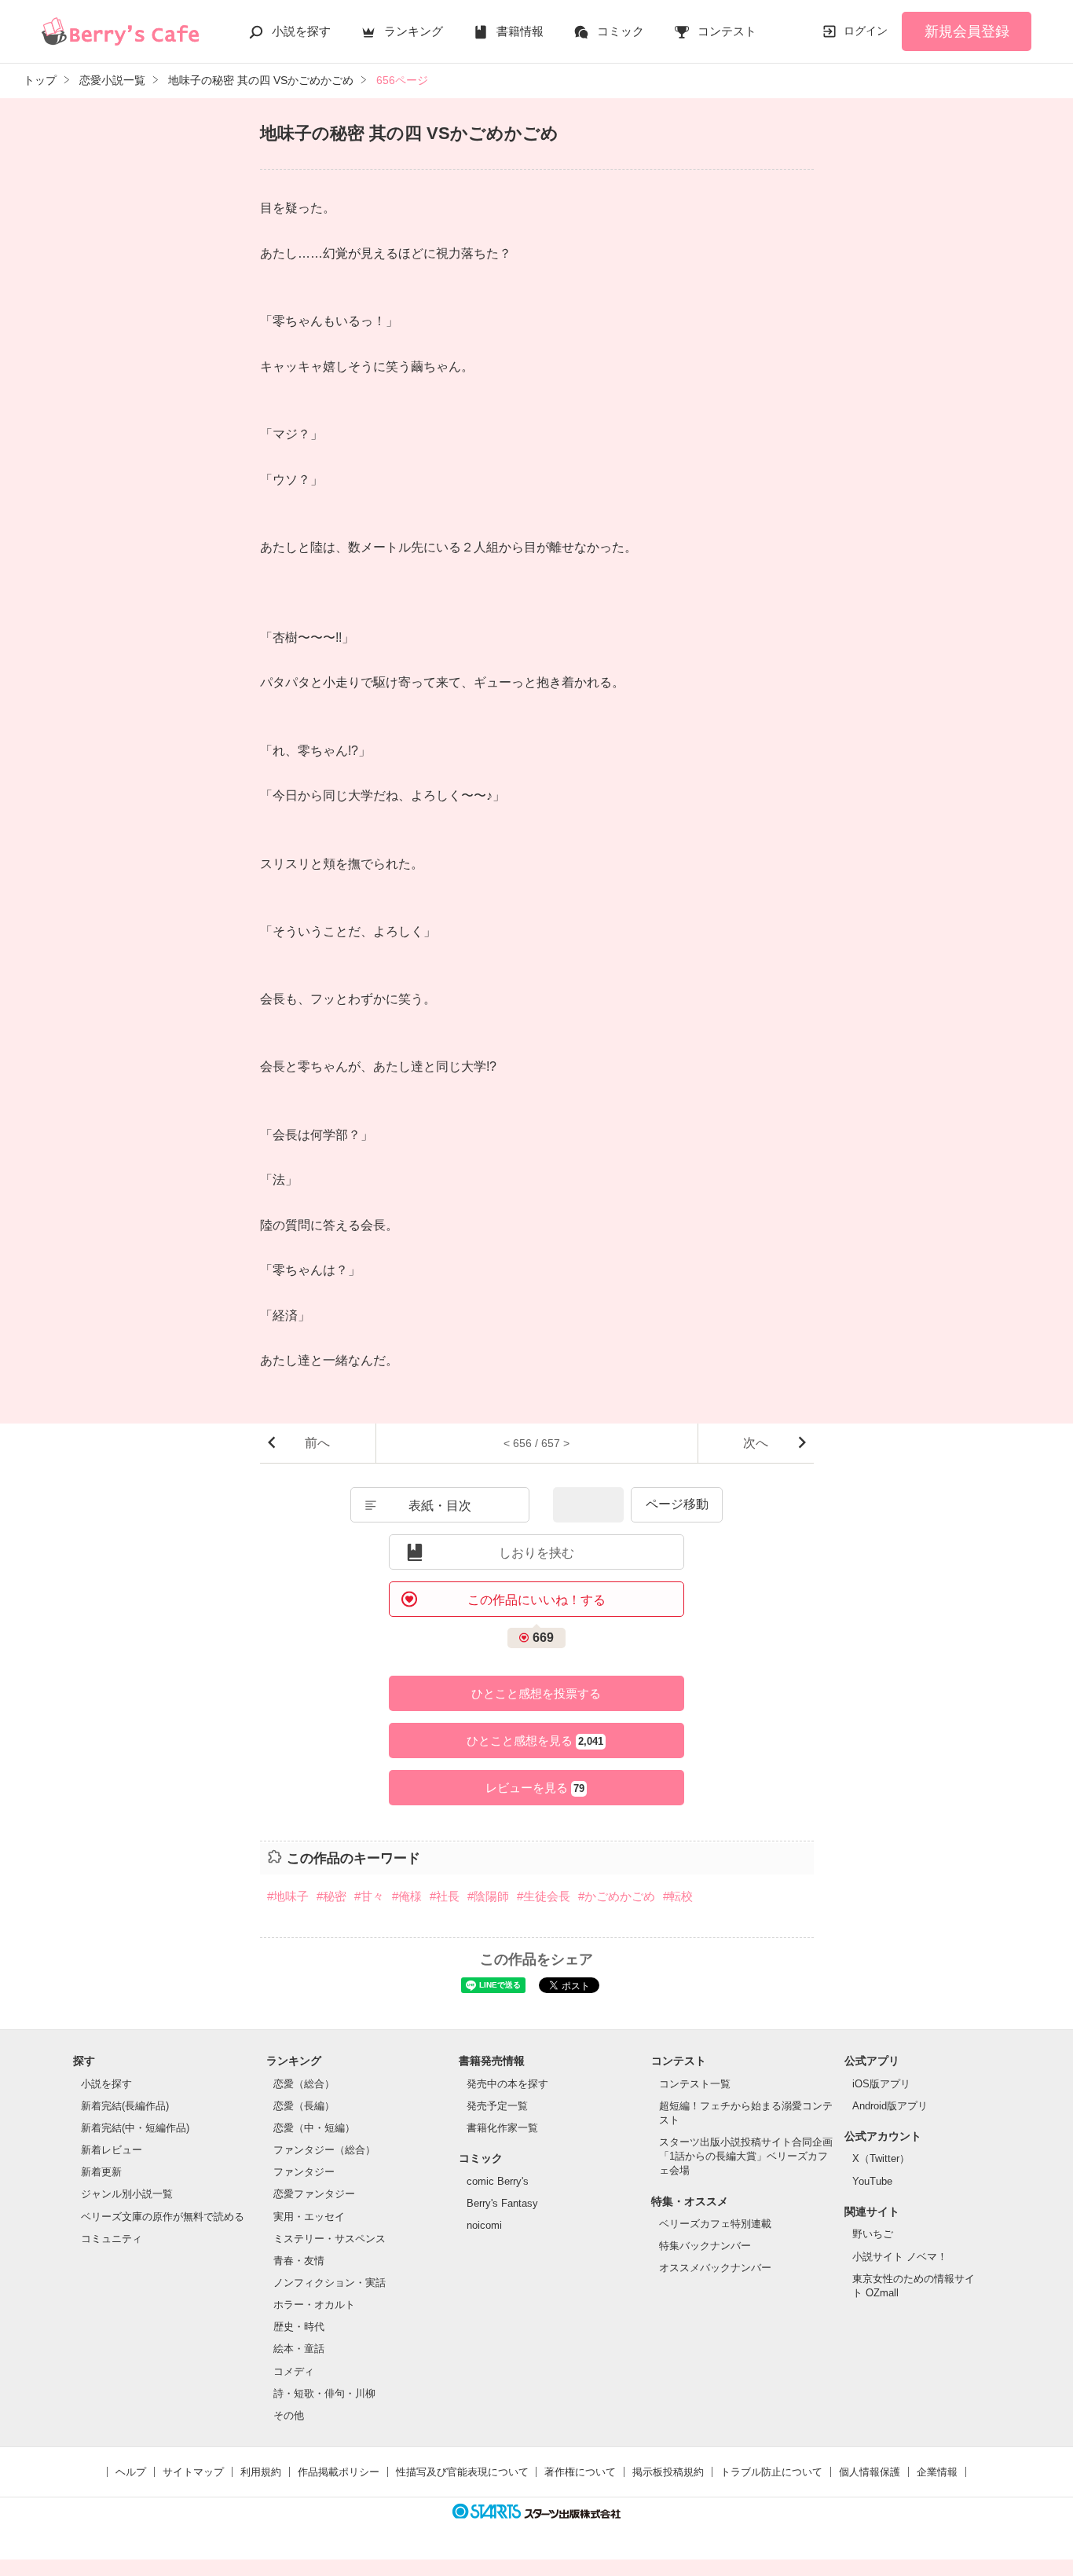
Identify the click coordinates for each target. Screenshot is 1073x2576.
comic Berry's (498, 2181)
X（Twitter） (881, 2158)
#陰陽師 (488, 1896)
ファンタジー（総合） (324, 2150)
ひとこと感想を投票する (536, 1693)
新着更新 (101, 2172)
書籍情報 (520, 31)
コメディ (294, 2371)
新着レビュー (112, 2150)
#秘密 (331, 1896)
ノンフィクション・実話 (330, 2283)
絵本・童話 (299, 2349)
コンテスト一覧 (695, 2084)
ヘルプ (131, 2472)
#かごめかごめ (617, 1896)
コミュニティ (112, 2239)
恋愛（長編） (304, 2106)
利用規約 (261, 2472)
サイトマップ (193, 2472)
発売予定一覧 (497, 2106)
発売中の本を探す (507, 2084)
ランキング (414, 31)
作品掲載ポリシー (339, 2472)
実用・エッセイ (309, 2217)
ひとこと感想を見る (535, 1741)
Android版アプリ (890, 2106)
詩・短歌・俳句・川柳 (324, 2393)
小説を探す (301, 31)
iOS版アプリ (881, 2084)
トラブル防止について (771, 2472)
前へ (317, 1443)
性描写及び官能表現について (462, 2472)
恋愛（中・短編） (314, 2128)
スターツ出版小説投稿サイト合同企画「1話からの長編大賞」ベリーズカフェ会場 (746, 2156)
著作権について (580, 2472)
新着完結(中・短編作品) (135, 2128)
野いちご (873, 2234)
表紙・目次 (440, 1506)
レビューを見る (535, 1788)
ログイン (866, 31)
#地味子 (288, 1896)
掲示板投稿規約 (668, 2472)
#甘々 (369, 1896)
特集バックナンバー (705, 2246)
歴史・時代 (299, 2327)
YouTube (872, 2181)
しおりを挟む (536, 1553)
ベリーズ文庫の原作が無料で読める (163, 2217)
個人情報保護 (870, 2472)
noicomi (484, 2225)
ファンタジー (304, 2172)
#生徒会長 (544, 1896)
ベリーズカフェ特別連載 (715, 2224)
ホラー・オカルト (314, 2305)
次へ (756, 1443)
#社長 (445, 1896)
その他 (289, 2415)
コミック (621, 31)
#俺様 (407, 1896)
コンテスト (727, 31)
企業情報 (937, 2472)
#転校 (678, 1896)
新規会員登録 (967, 31)
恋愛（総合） (304, 2084)
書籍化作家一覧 (502, 2128)
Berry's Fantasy (502, 2203)
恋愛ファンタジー (314, 2194)
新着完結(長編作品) (125, 2106)
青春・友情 (299, 2261)
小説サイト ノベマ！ (900, 2257)
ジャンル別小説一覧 (127, 2194)
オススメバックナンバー (715, 2268)
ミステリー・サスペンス (330, 2239)
